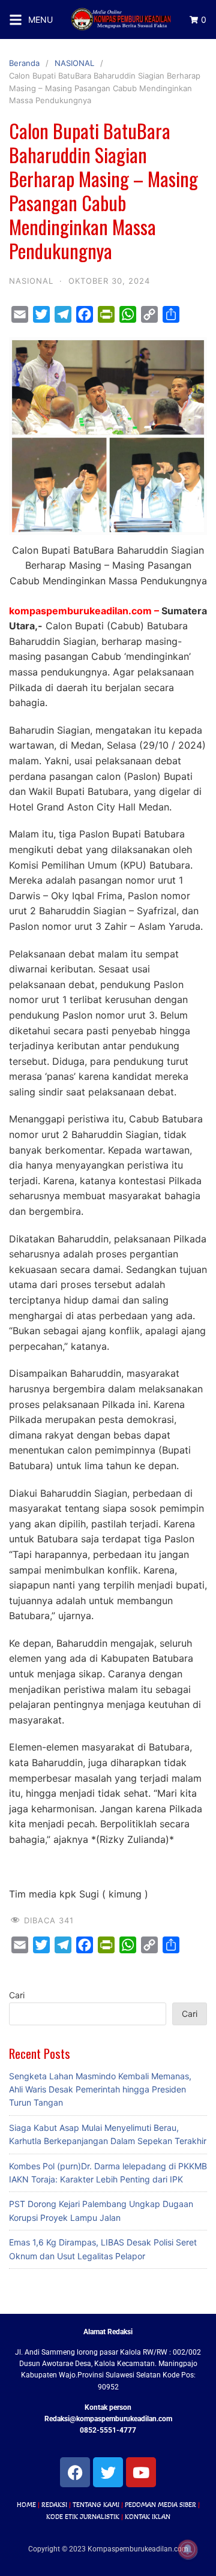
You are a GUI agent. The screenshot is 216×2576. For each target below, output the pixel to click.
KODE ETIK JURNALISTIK (83, 2517)
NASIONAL (74, 63)
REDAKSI (54, 2505)
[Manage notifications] (188, 2550)
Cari (17, 1995)
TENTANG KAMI (96, 2505)
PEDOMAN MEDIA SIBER (160, 2505)
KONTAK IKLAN (148, 2517)
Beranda (24, 63)
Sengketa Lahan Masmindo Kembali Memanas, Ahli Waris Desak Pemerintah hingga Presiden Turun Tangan (100, 2089)
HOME (26, 2505)
